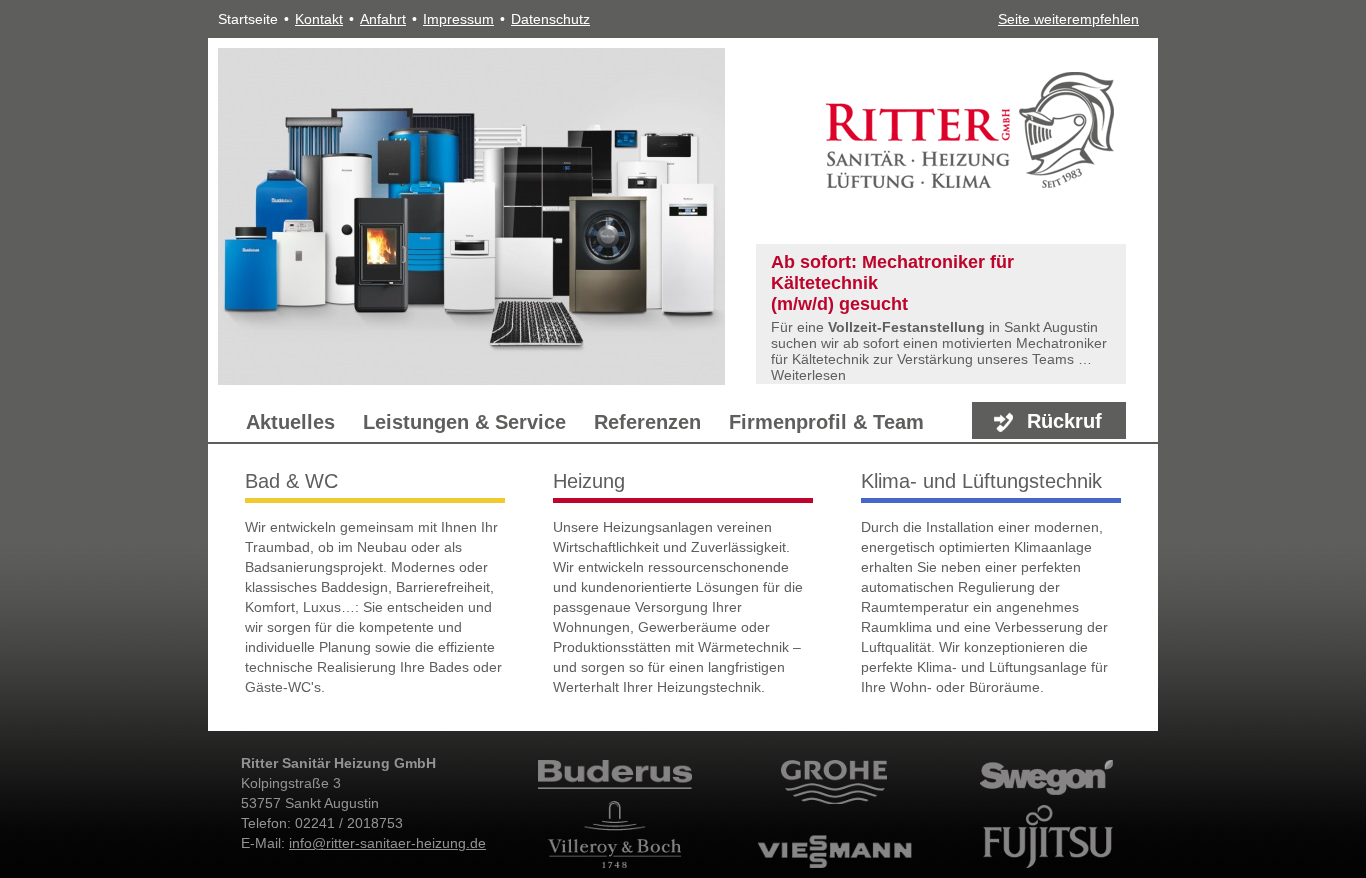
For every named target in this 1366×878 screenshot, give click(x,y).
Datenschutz (550, 19)
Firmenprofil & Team (826, 422)
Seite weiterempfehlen (1068, 19)
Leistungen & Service (464, 422)
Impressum (458, 19)
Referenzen (647, 422)
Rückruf (1064, 421)
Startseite (248, 19)
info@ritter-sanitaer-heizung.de (387, 843)
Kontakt (319, 19)
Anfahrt (383, 19)
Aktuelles (290, 422)
